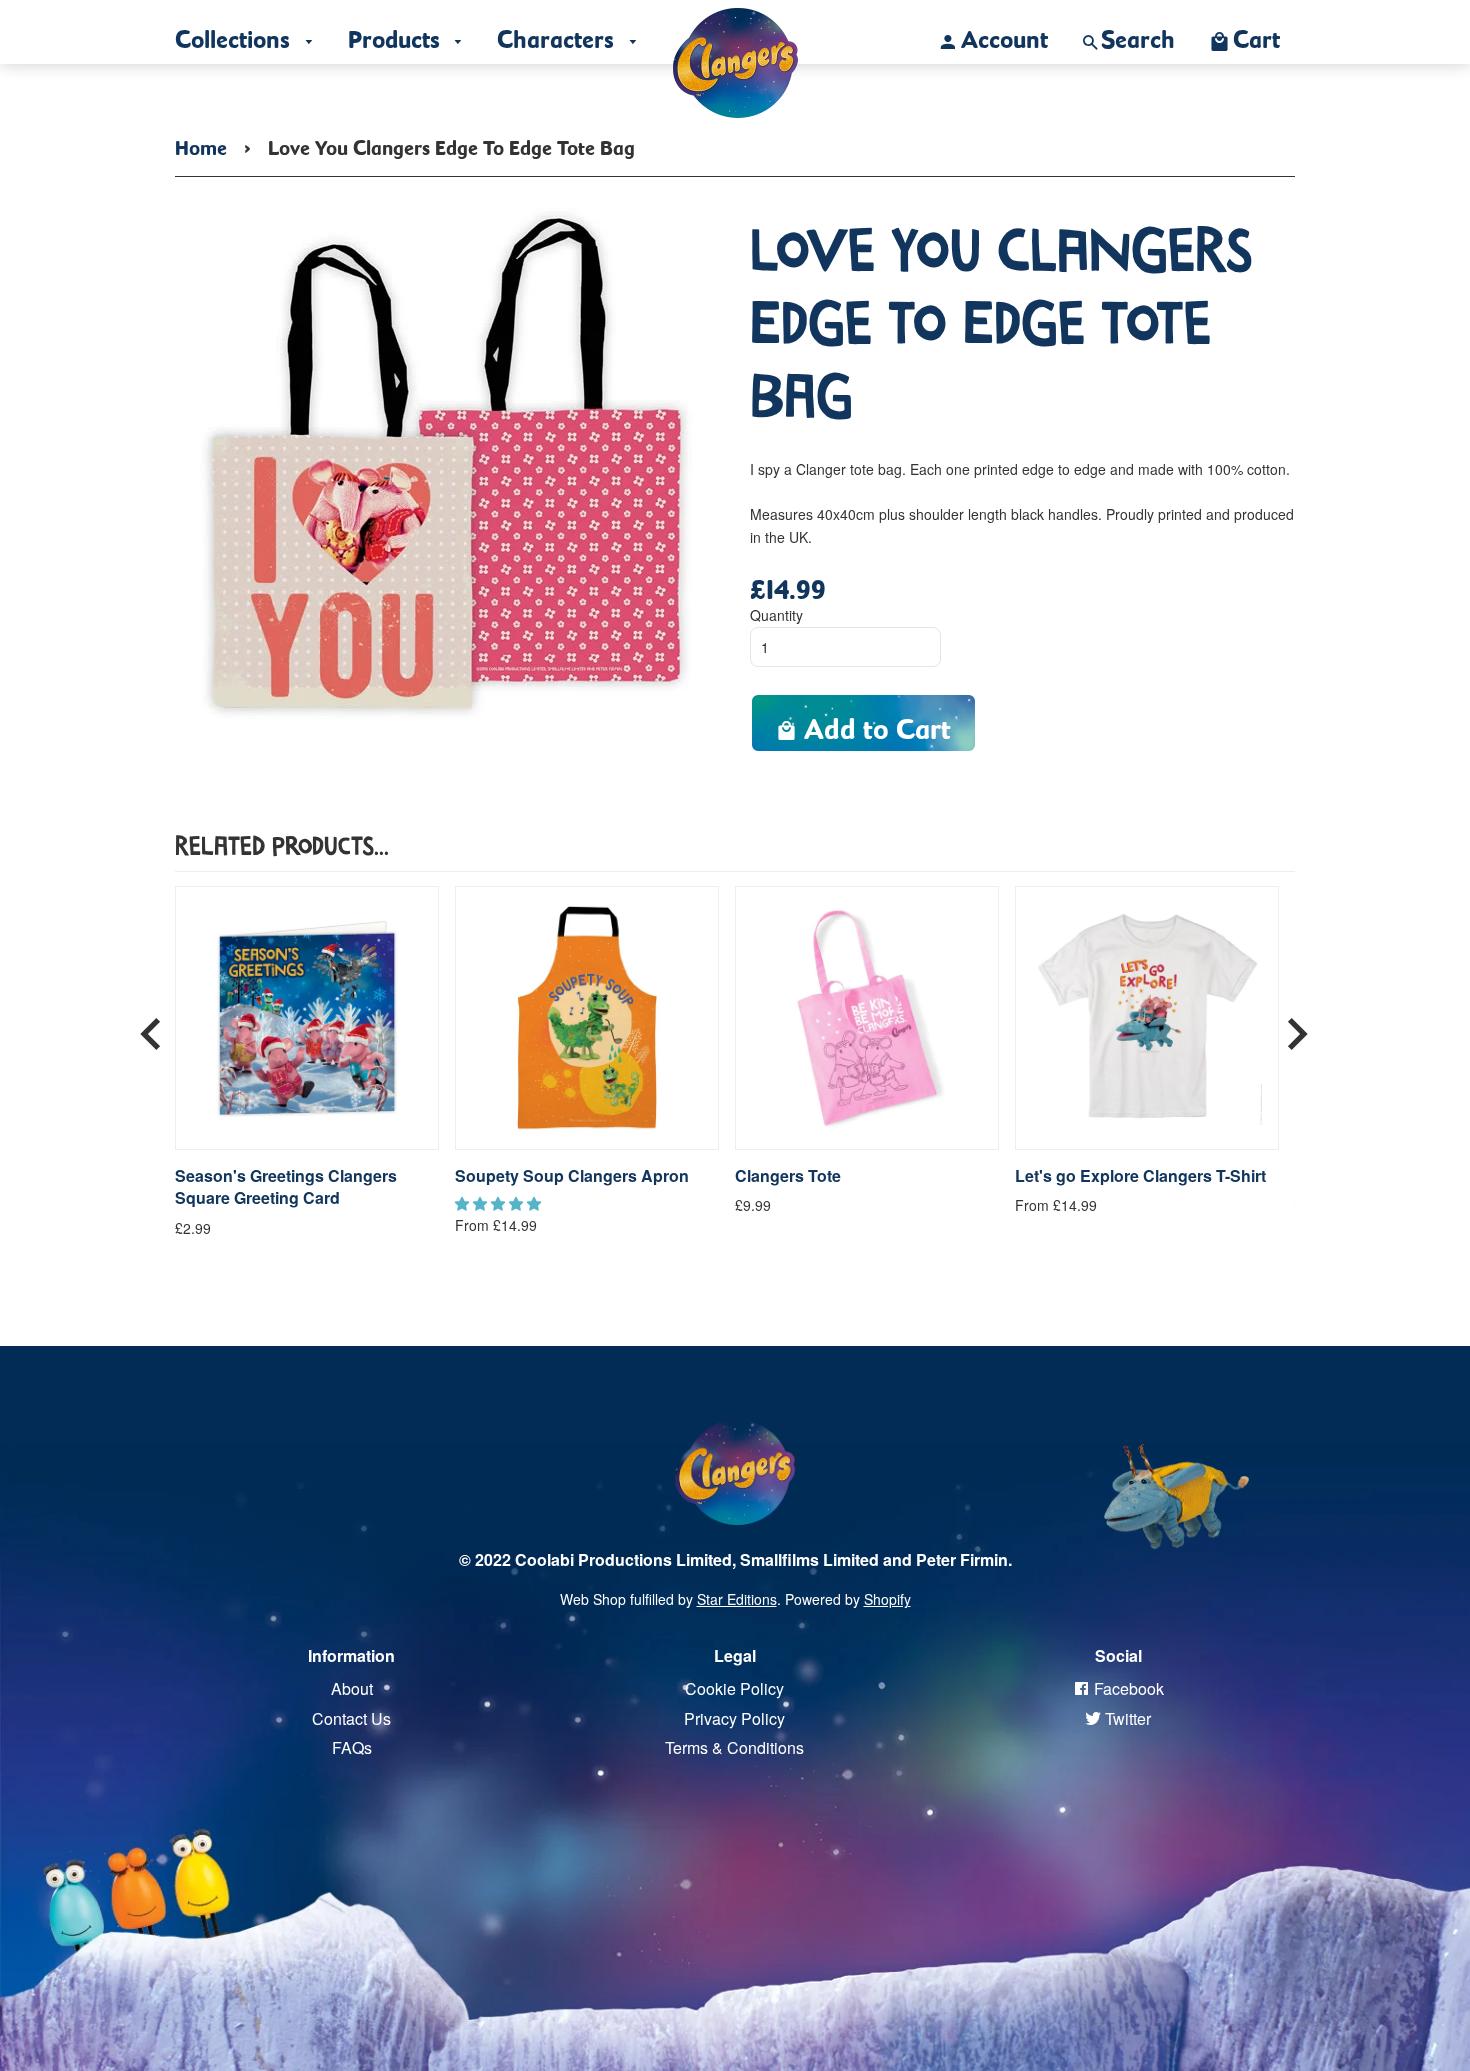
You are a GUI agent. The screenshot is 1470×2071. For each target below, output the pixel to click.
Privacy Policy (734, 1718)
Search (1138, 34)
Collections (235, 34)
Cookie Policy (734, 1688)
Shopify (887, 1599)
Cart (1256, 34)
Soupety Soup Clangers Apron (572, 1176)
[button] (500, 1203)
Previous (151, 1026)
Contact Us (351, 1718)
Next (1297, 1026)
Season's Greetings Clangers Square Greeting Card (286, 1187)
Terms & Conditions (734, 1747)
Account (1004, 34)
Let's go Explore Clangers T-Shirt (1140, 1176)
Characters (558, 34)
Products (397, 34)
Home (201, 144)
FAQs (352, 1747)
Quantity (776, 615)
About (352, 1688)
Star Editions (737, 1599)
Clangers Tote (788, 1176)
